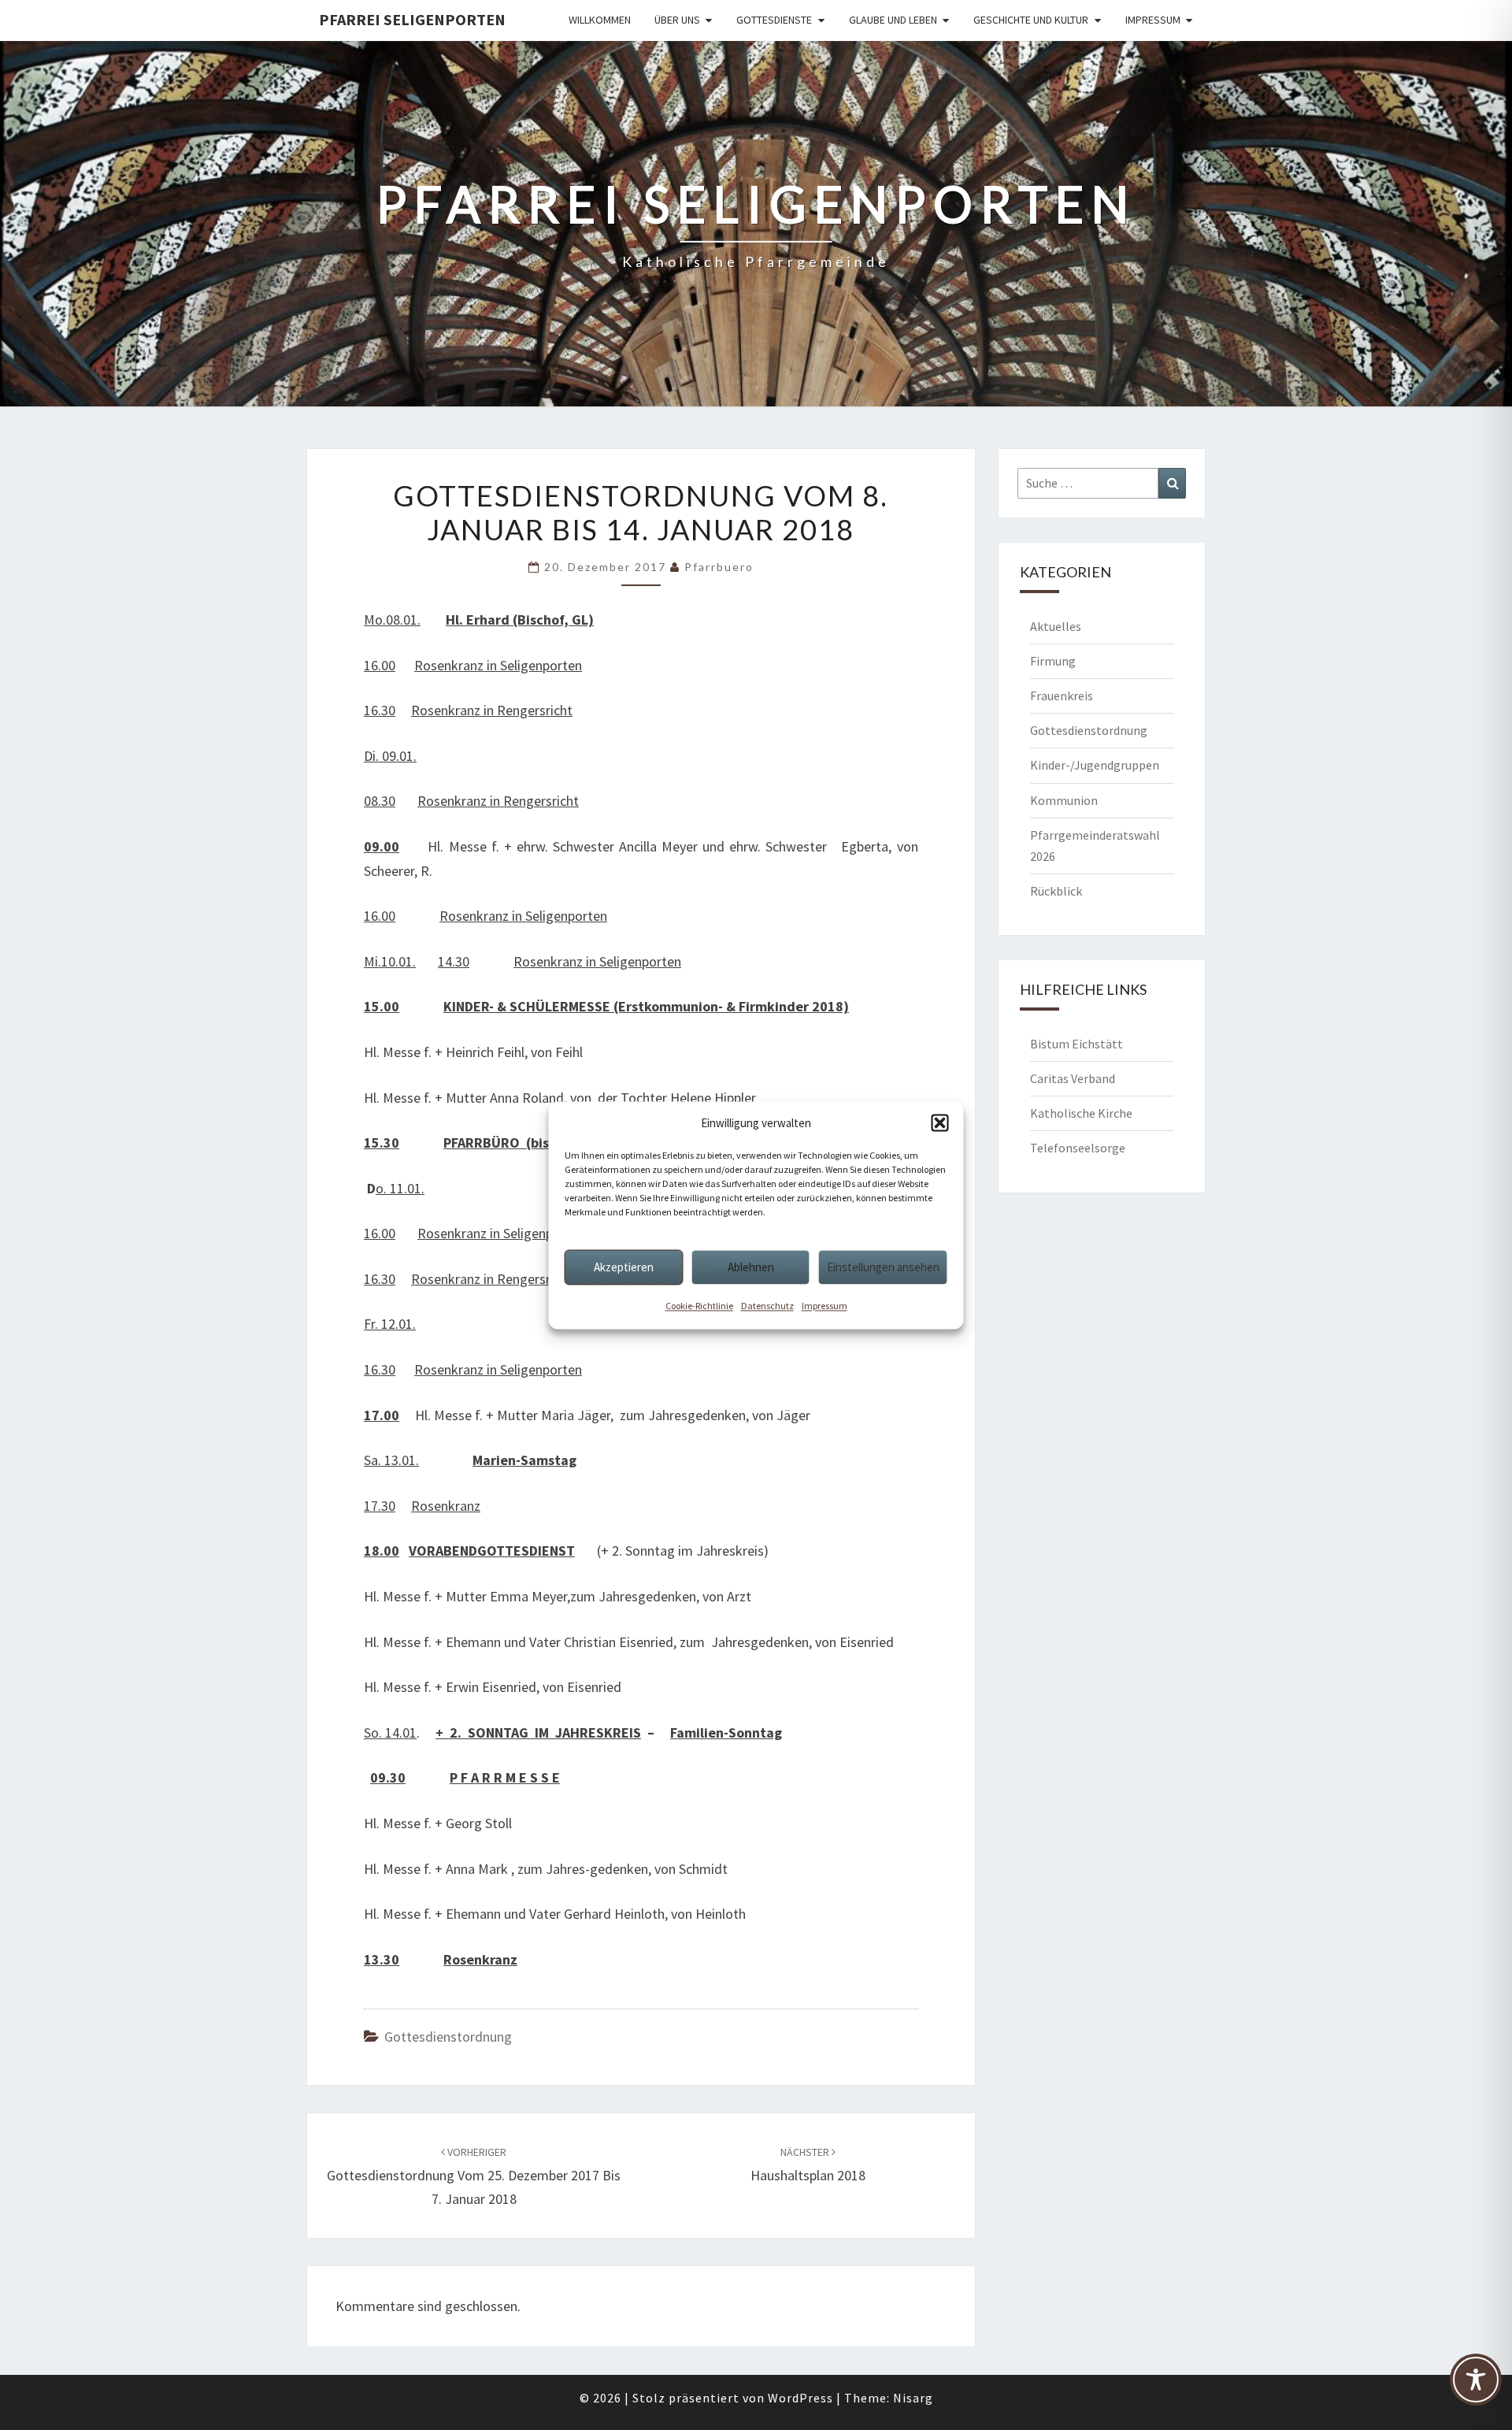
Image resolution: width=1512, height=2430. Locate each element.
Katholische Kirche (1081, 1113)
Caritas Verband (1073, 1078)
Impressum (825, 1306)
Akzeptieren (624, 1267)
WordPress (800, 2398)
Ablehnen (751, 1267)
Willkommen (600, 20)
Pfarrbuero (719, 567)
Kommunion (1064, 800)
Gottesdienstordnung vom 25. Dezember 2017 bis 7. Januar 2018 (474, 2176)
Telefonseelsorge (1078, 1148)
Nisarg (913, 2398)
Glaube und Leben (893, 20)
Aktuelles (1056, 626)
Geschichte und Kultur (1031, 20)
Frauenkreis (1062, 696)
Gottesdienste (774, 20)
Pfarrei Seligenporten (412, 19)
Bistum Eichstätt (1077, 1044)
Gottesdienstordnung (448, 2037)
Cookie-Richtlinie (699, 1306)
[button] (940, 1123)
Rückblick (1056, 891)
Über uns (677, 20)
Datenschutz (767, 1306)
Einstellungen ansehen (883, 1267)
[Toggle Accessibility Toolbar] (1476, 2387)
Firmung (1053, 661)
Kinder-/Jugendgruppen (1095, 765)
